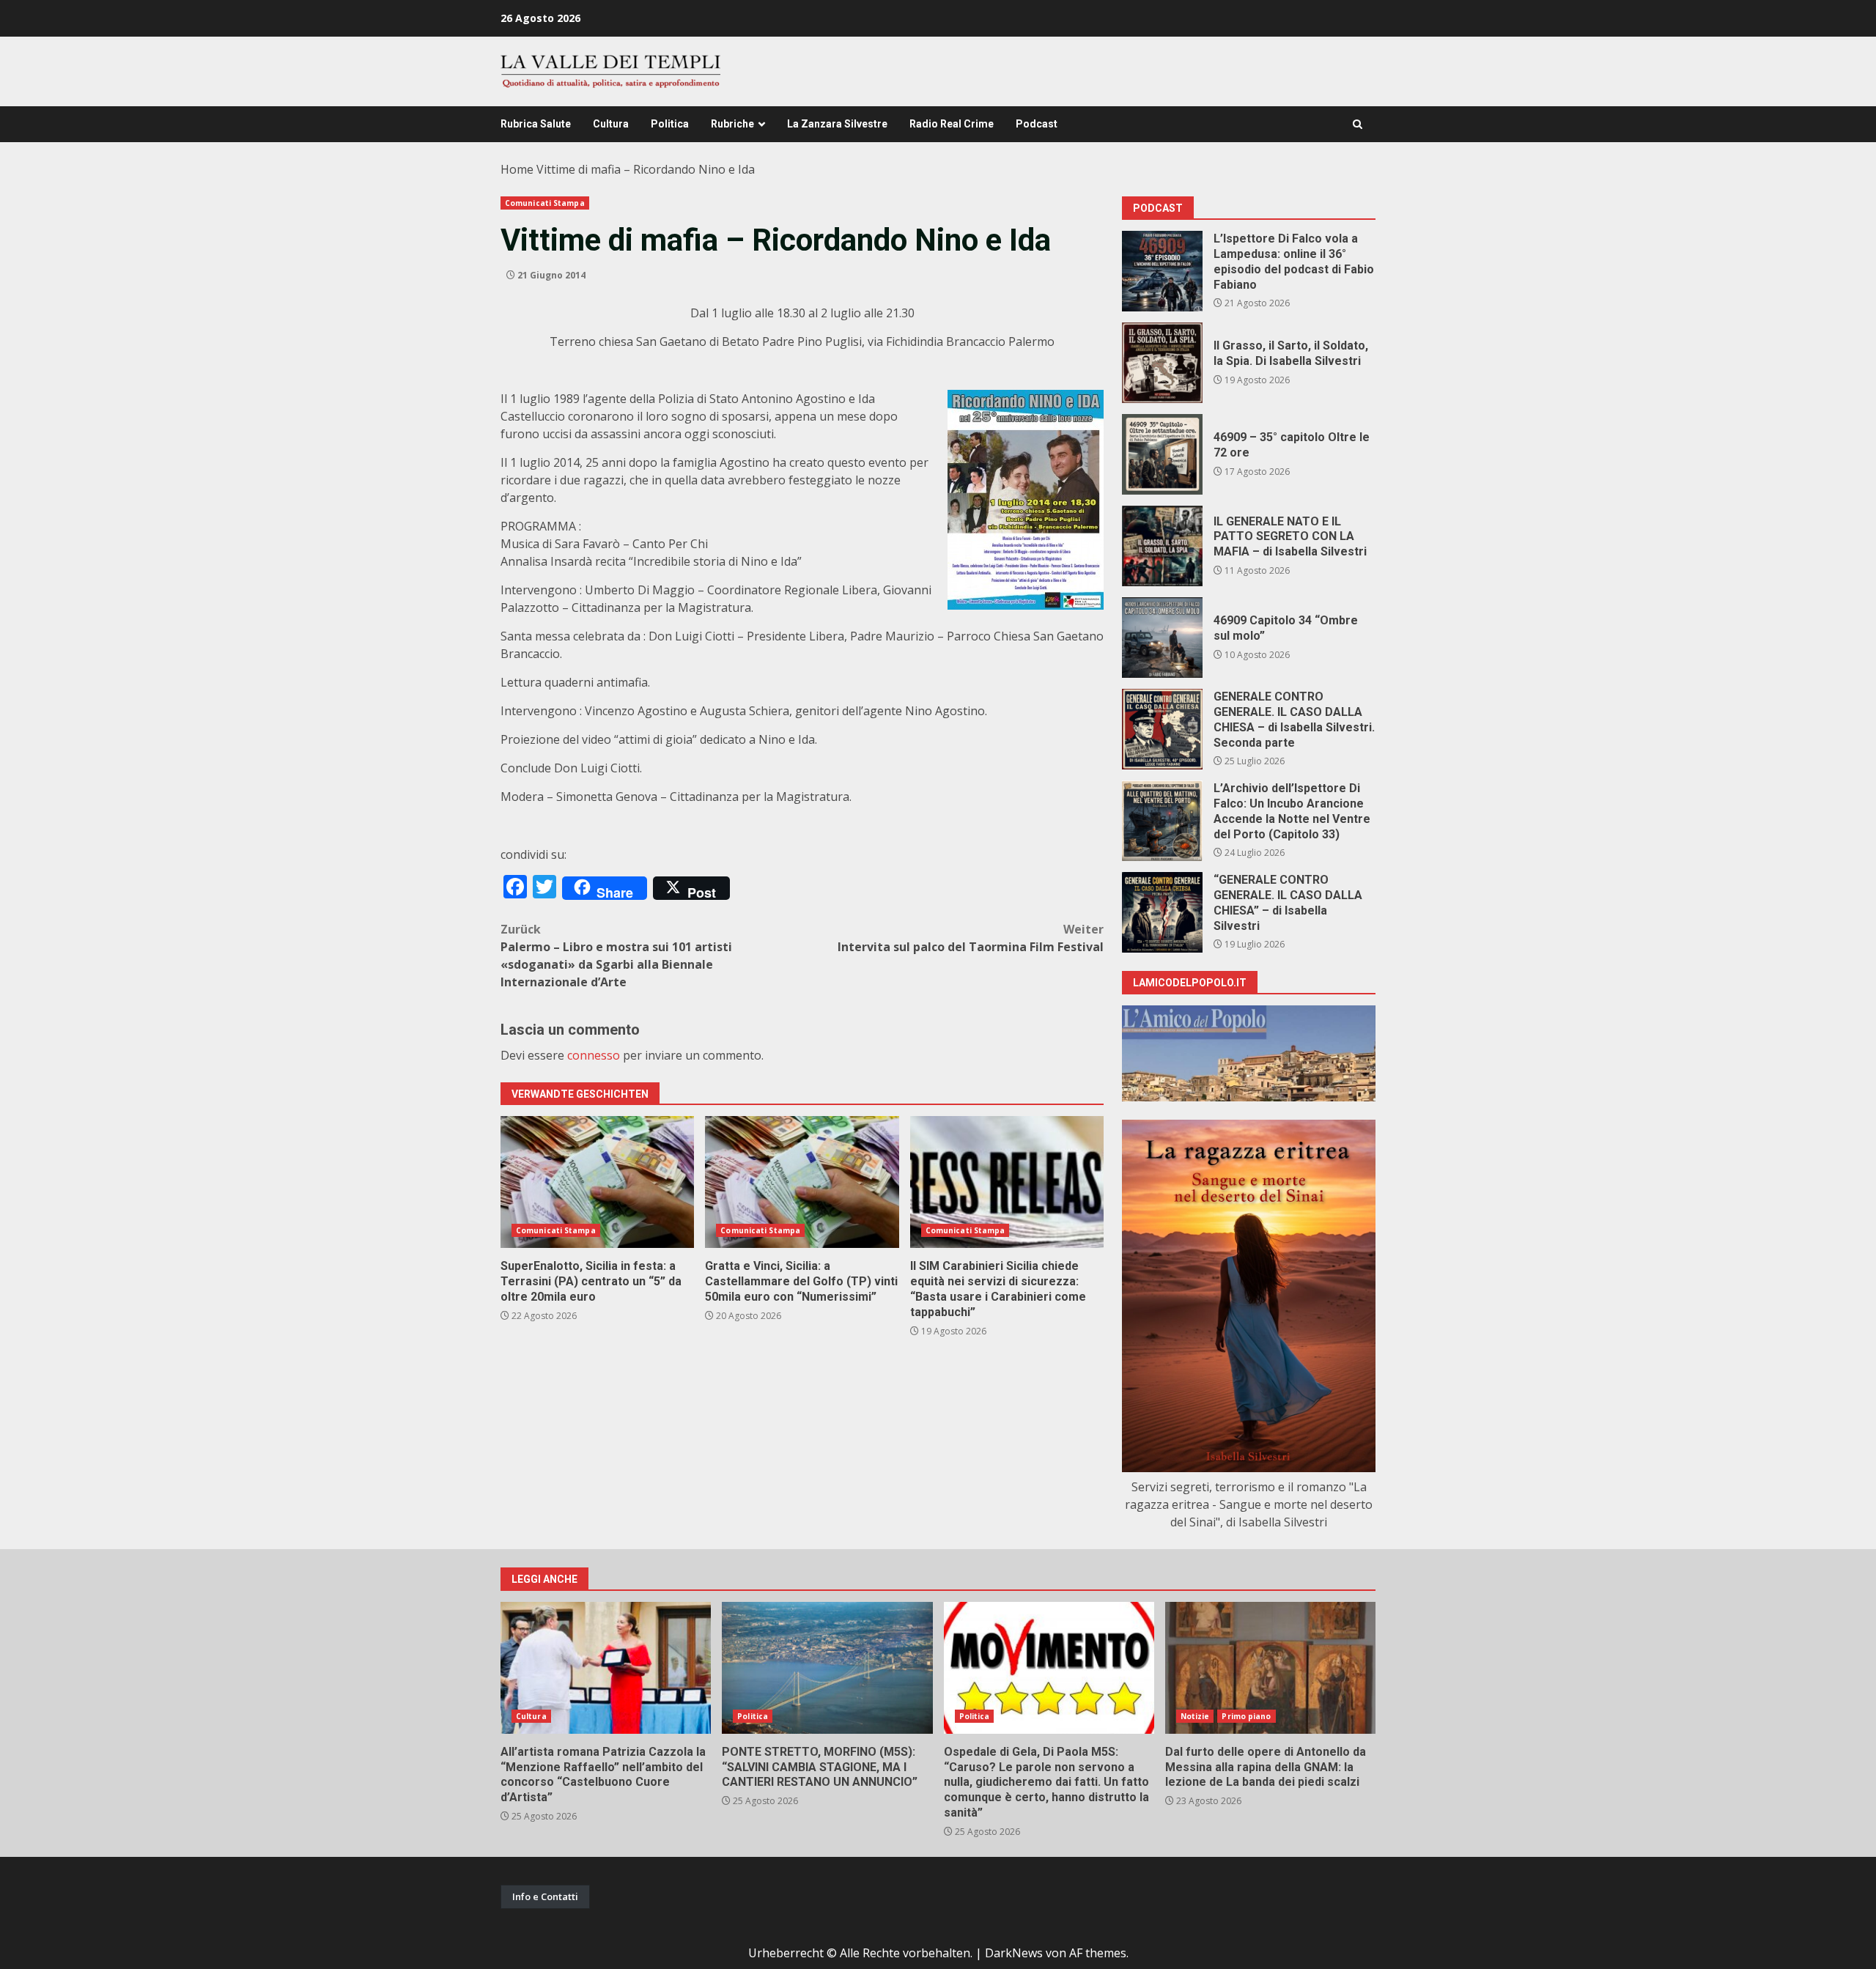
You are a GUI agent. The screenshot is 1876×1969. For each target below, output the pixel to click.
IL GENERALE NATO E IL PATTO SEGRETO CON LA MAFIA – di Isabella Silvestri (1162, 546)
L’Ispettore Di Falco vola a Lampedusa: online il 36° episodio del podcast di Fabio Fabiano (1162, 271)
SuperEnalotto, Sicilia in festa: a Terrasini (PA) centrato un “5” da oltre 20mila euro (597, 1182)
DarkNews (1014, 1953)
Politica (670, 124)
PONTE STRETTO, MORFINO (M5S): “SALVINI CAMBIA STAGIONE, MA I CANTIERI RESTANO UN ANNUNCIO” (827, 1668)
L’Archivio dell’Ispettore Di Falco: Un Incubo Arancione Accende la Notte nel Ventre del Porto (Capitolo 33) (1162, 821)
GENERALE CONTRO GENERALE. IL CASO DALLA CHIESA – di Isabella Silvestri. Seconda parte (1162, 729)
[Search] (1358, 124)
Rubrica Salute (536, 124)
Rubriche (732, 124)
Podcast (1037, 124)
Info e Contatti (545, 1896)
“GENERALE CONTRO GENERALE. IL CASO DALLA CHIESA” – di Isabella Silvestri (1162, 912)
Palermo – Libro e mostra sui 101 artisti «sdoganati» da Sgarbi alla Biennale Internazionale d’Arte (616, 956)
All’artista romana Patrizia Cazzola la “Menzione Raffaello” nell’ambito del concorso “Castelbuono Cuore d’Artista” (606, 1668)
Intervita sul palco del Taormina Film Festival (971, 938)
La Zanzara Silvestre (837, 124)
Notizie (1195, 1716)
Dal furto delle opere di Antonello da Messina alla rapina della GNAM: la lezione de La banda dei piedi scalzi (1270, 1668)
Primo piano (1246, 1716)
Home (517, 169)
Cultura (611, 124)
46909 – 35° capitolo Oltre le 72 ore (1162, 454)
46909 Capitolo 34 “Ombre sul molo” (1162, 638)
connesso (594, 1055)
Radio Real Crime (952, 124)
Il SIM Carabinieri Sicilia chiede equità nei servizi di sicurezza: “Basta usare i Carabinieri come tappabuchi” (1007, 1182)
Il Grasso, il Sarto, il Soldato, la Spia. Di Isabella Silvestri (1162, 363)
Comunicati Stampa (545, 203)
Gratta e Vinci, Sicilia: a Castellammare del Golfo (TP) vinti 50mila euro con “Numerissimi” (802, 1182)
